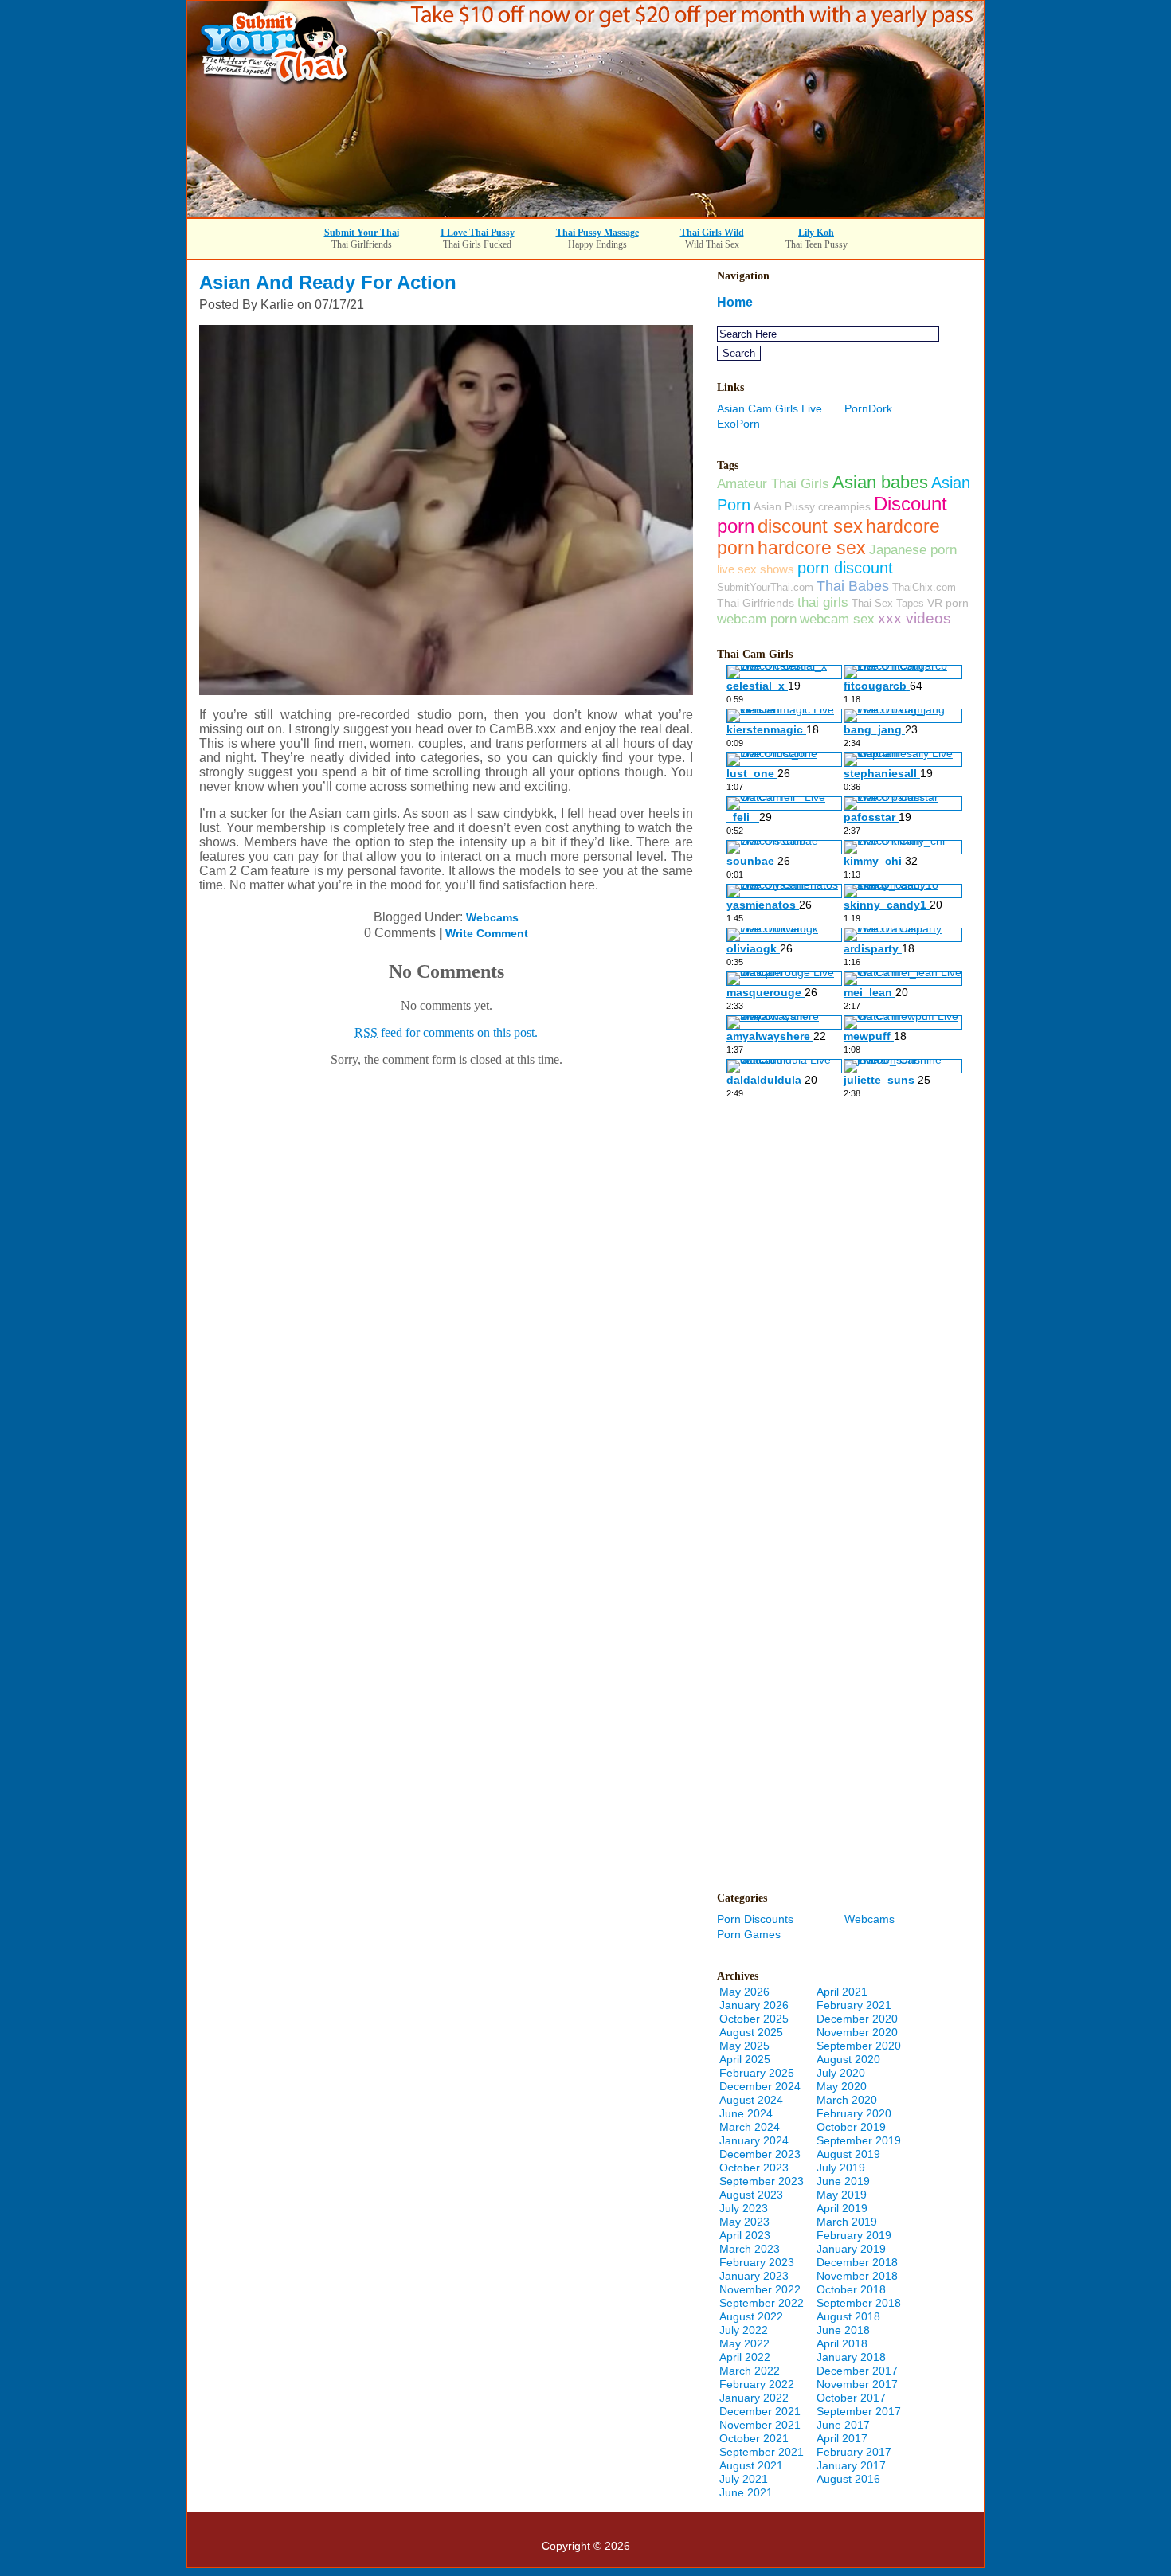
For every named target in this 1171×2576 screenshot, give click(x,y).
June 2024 (746, 2113)
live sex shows (756, 569)
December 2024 (760, 2086)
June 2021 (746, 2492)
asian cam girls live (770, 408)
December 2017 (857, 2371)
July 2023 (744, 2208)
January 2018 (851, 2357)
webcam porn (757, 619)
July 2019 (841, 2168)
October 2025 (754, 2019)
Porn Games (749, 1934)
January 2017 (851, 2465)
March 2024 (750, 2127)
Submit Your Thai (362, 233)
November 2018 (857, 2276)
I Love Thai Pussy (478, 233)
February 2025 (757, 2073)
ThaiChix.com (924, 587)
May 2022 (744, 2343)
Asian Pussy (784, 506)
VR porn (948, 603)
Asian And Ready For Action (328, 282)
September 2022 (762, 2303)
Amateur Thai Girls (773, 483)
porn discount (845, 568)
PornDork (868, 408)
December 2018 (857, 2262)
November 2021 (760, 2425)
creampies (844, 506)
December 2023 (760, 2154)
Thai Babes (853, 586)
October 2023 (754, 2168)
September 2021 (762, 2452)
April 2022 (745, 2357)
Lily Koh (816, 233)
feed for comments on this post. (446, 1032)
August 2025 (751, 2032)
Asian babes (880, 482)
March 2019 (847, 2222)
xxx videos (914, 618)
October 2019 (851, 2127)
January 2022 (754, 2398)
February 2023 (757, 2262)
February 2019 (854, 2235)
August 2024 (751, 2100)
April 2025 (745, 2059)
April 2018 (842, 2343)
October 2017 (851, 2398)
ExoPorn (738, 424)
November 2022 (760, 2289)
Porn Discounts (755, 1919)
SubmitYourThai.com (765, 587)
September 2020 (859, 2046)
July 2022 (744, 2330)
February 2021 (854, 2005)
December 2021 (760, 2411)
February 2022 (757, 2384)
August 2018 (848, 2316)
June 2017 (843, 2425)
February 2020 (854, 2113)
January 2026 (754, 2005)
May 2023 (744, 2222)
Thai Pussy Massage (597, 233)
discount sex (810, 526)
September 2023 (762, 2181)
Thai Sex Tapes (888, 603)
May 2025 (744, 2046)
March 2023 (750, 2249)
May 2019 (842, 2195)
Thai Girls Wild (712, 233)
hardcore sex (812, 548)
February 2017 (854, 2452)
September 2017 (859, 2411)
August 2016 (848, 2479)
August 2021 (751, 2465)
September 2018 (859, 2303)
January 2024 (754, 2140)
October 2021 (754, 2438)
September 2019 (859, 2140)
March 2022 (750, 2371)
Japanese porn (913, 549)
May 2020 (842, 2086)
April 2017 (842, 2438)
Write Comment (487, 933)
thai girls (823, 602)
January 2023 (754, 2276)
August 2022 (751, 2316)
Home (735, 302)
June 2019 (843, 2181)
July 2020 (841, 2073)
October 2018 (851, 2289)
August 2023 (751, 2195)
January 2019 (851, 2249)
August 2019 (848, 2154)
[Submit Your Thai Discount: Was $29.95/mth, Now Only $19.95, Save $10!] (585, 213)
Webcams (492, 917)
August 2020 (848, 2059)
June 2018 (843, 2330)
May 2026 (744, 1992)
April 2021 (842, 1992)
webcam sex (837, 619)
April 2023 (745, 2235)
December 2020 (857, 2019)
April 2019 (842, 2208)
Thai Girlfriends (756, 603)
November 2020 (857, 2032)
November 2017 (857, 2384)
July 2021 (744, 2479)
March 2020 (847, 2100)
